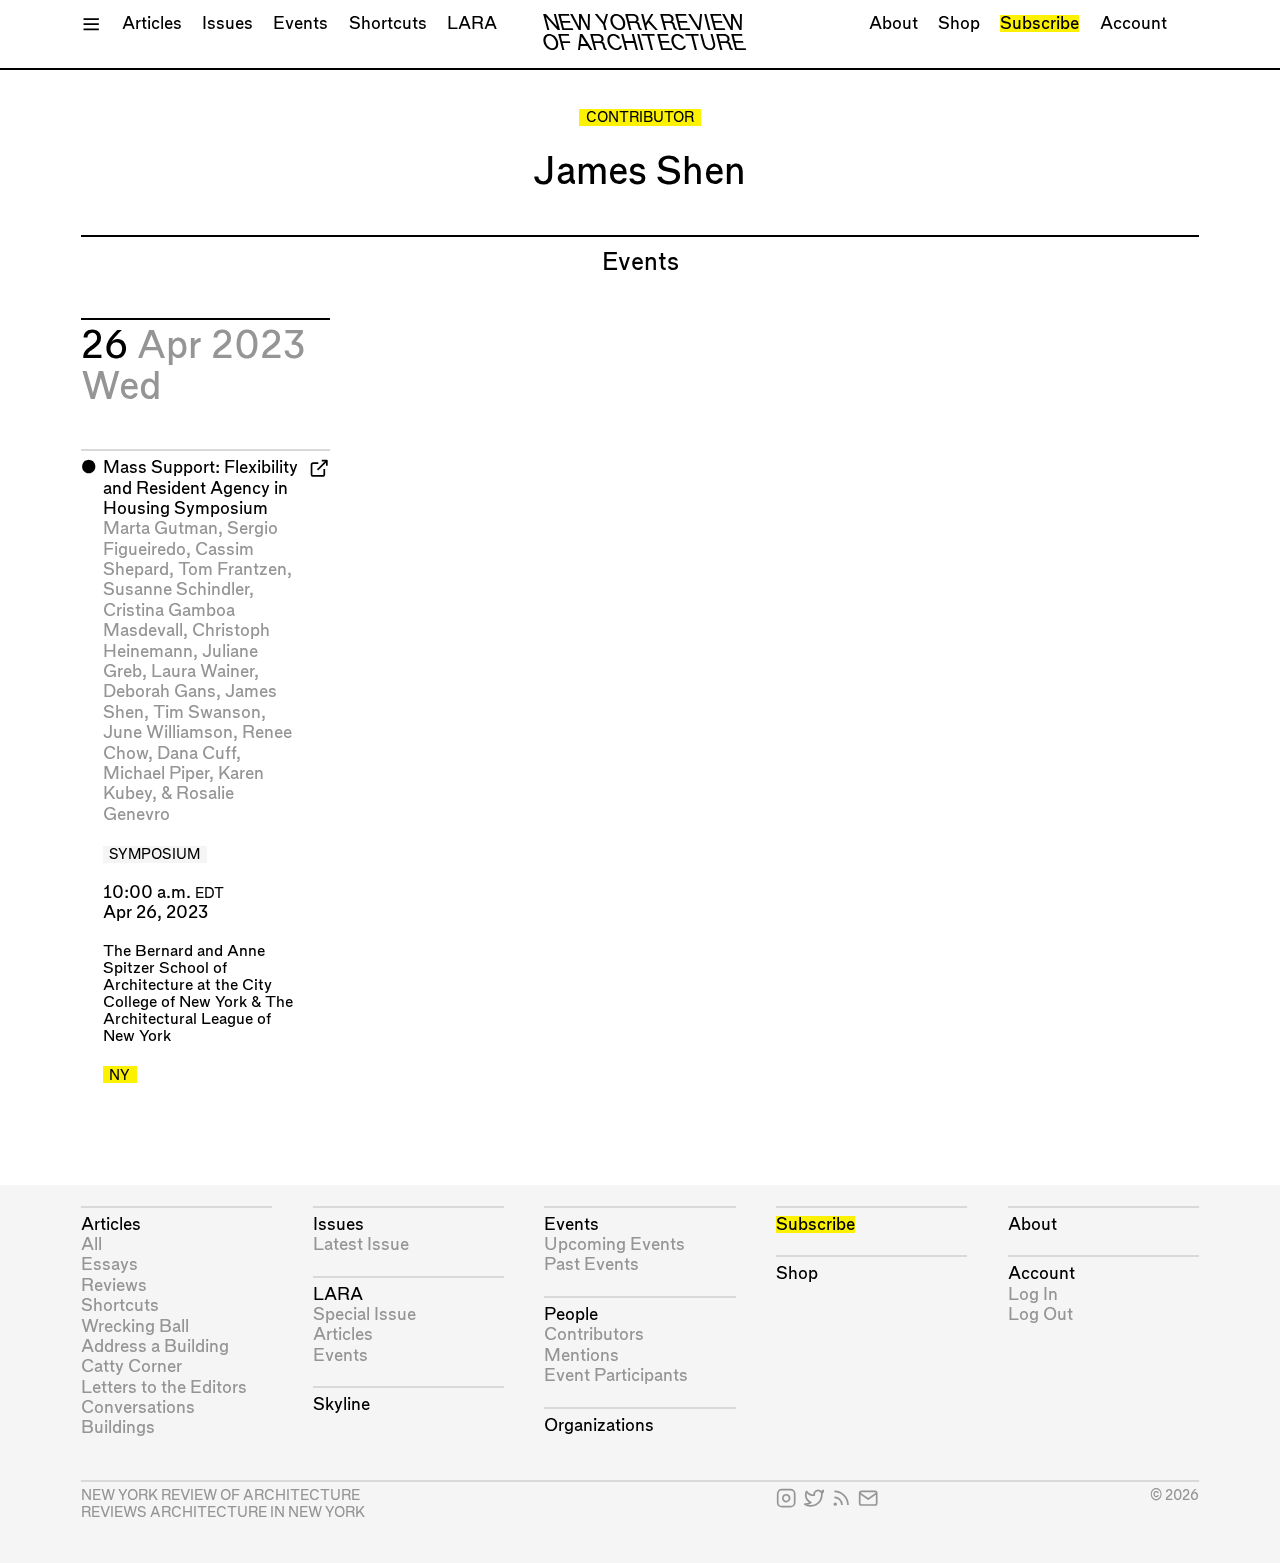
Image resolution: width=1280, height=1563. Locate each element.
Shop (959, 23)
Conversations (138, 1407)
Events (300, 23)
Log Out (1040, 1314)
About (893, 23)
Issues (227, 23)
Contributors (594, 1334)
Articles (152, 23)
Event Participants (616, 1375)
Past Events (591, 1264)
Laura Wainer (202, 671)
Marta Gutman (160, 528)
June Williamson (168, 732)
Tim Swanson (207, 712)
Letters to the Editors (164, 1387)
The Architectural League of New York (198, 1019)
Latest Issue (361, 1244)
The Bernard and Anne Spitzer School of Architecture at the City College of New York (187, 977)
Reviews (114, 1285)
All (91, 1244)
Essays (109, 1264)
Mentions (581, 1355)
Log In (1033, 1294)
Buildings (118, 1427)
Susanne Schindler (176, 589)
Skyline (341, 1404)
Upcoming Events (614, 1244)
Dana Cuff (196, 753)
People (571, 1314)
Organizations (599, 1425)
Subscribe (1039, 23)
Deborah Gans (159, 691)
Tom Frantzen (232, 569)
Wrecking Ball (135, 1326)
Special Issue (364, 1314)
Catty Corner (131, 1366)
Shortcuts (388, 23)
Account (1133, 23)
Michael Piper (156, 773)
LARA (472, 23)
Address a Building (155, 1346)
